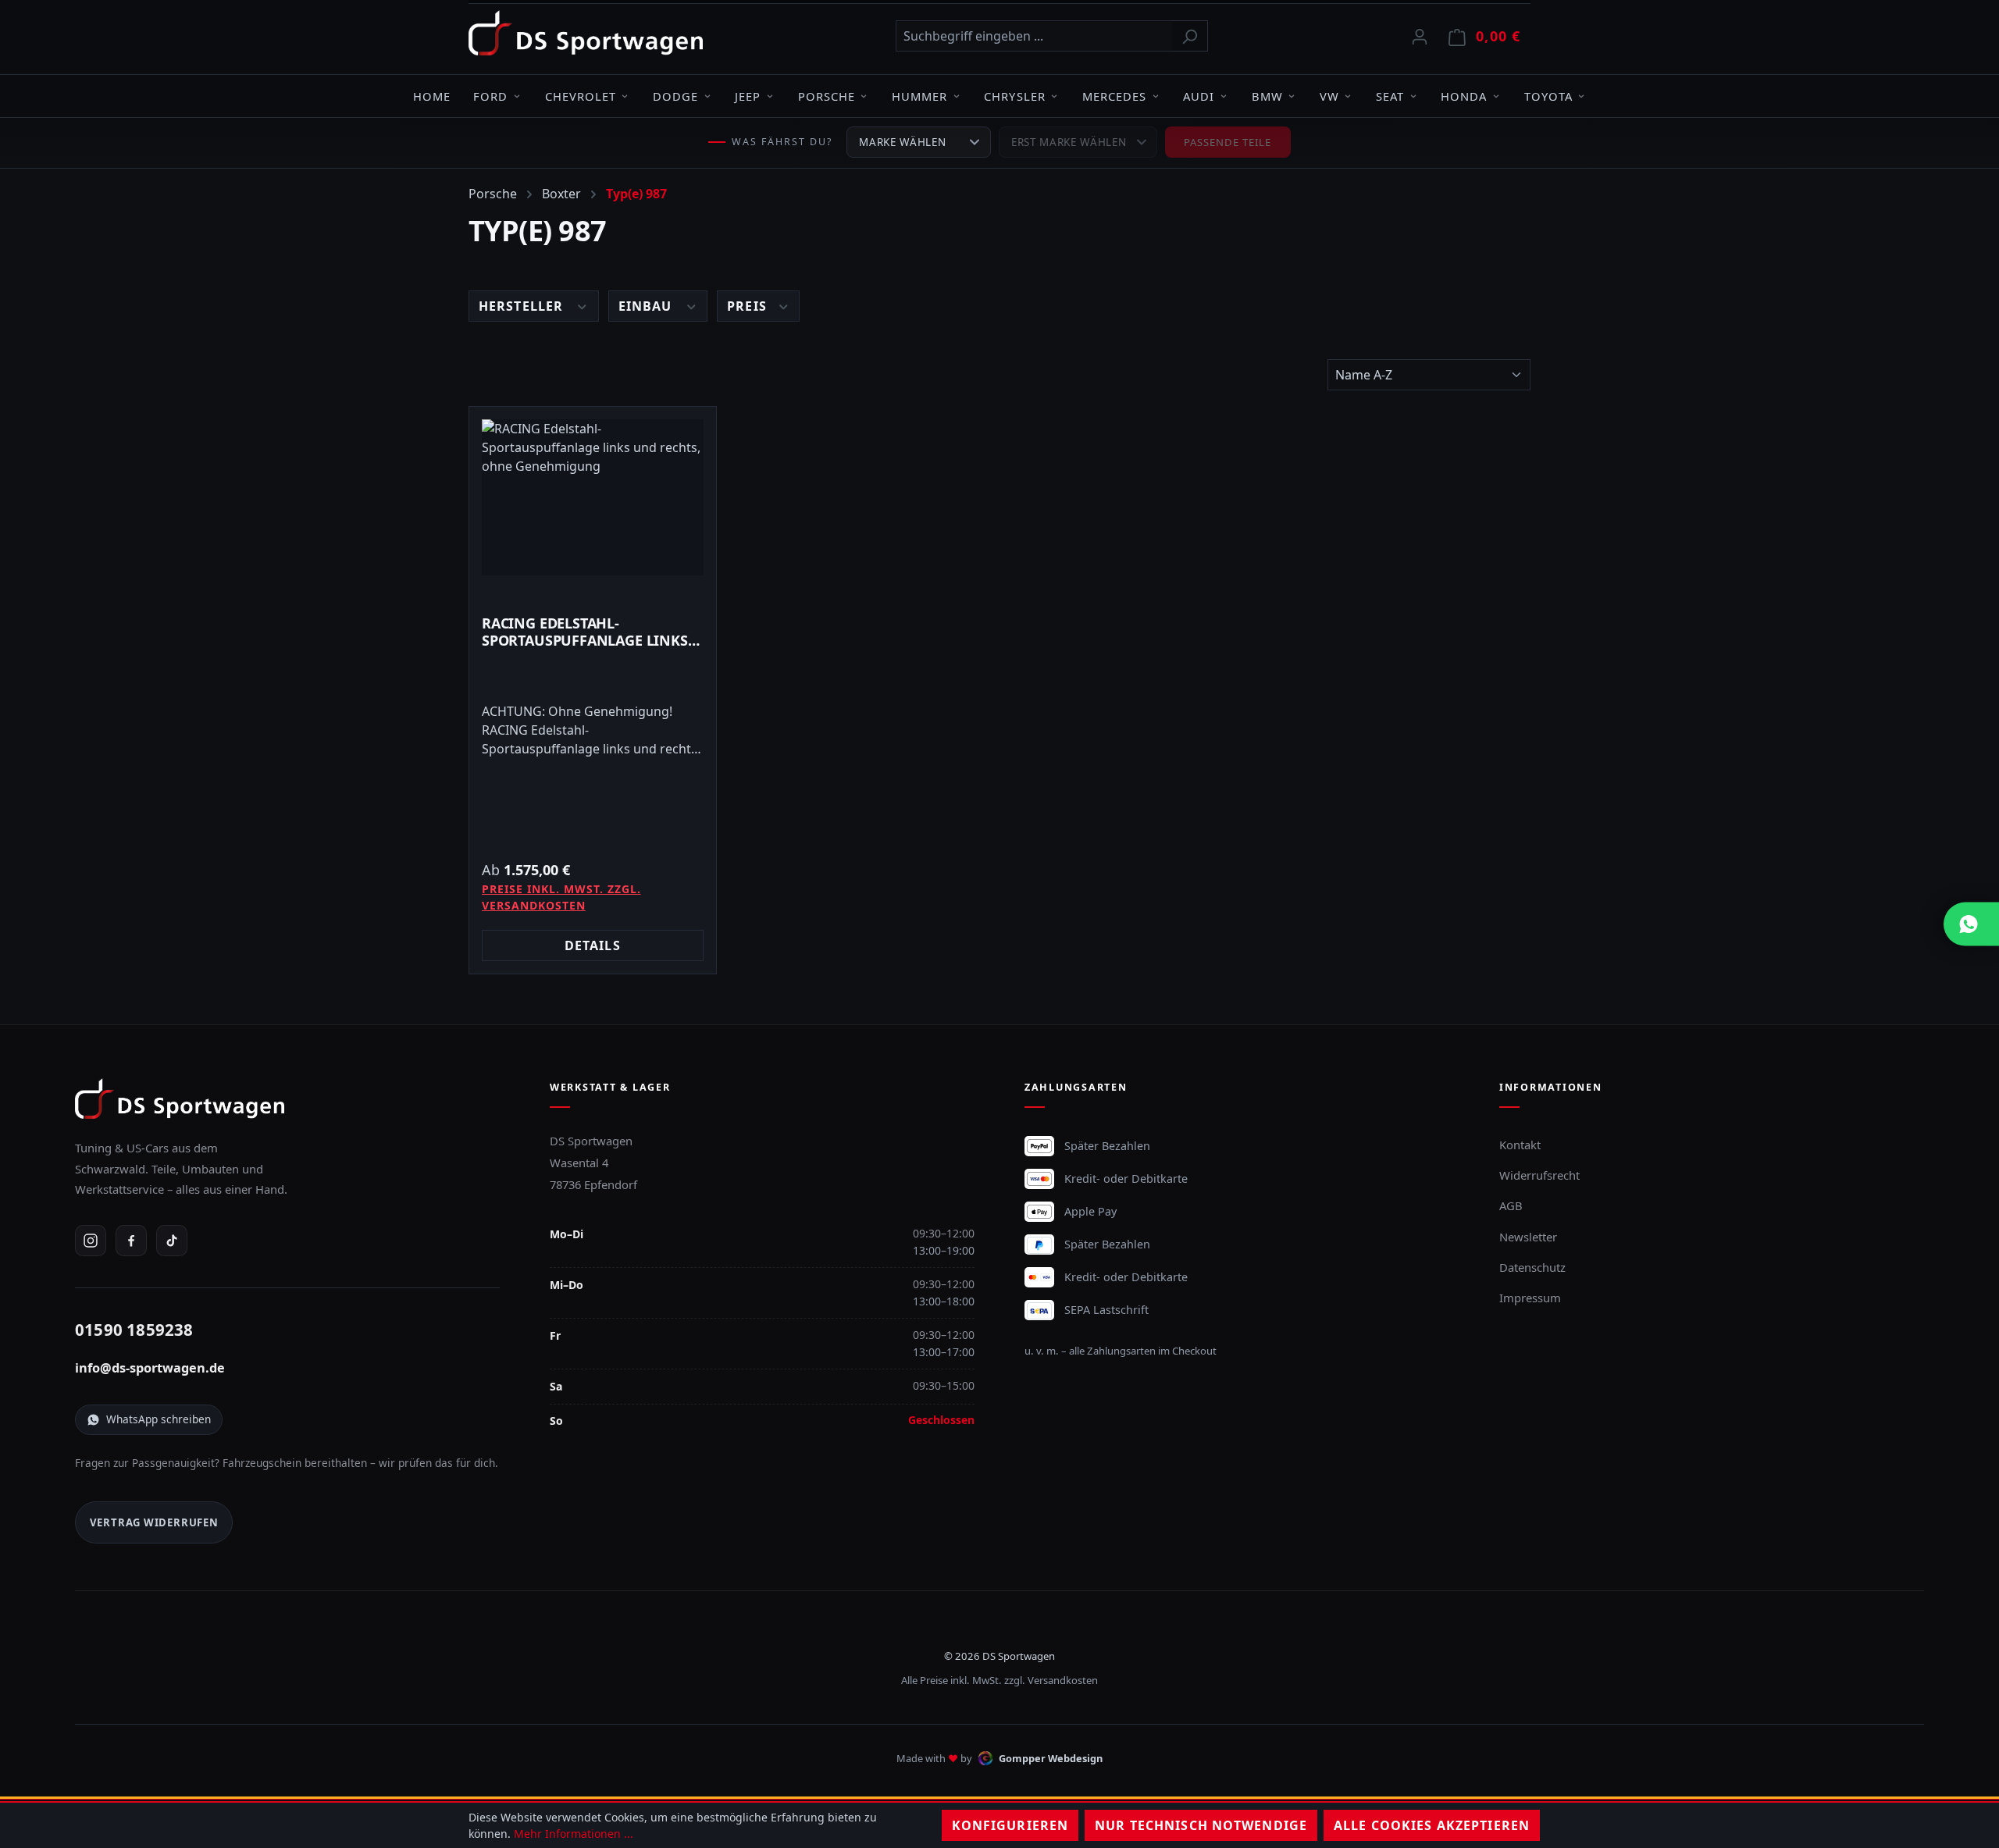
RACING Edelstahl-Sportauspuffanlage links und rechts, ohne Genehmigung (585, 632)
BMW (1267, 96)
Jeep (748, 96)
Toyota (1548, 96)
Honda (1464, 96)
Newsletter (1528, 1237)
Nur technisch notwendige (1201, 1825)
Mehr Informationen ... (574, 1834)
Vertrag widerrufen (154, 1522)
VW (1329, 96)
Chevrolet (581, 96)
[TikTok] (172, 1241)
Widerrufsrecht (1539, 1175)
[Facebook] (131, 1241)
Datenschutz (1532, 1267)
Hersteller (523, 306)
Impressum (1530, 1298)
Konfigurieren (1010, 1825)
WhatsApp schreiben (159, 1419)
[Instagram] (91, 1241)
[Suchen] (1190, 36)
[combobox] (1034, 36)
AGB (1511, 1205)
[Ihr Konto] (1420, 36)
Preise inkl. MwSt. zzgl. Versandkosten (561, 897)
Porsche (827, 96)
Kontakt (1520, 1145)
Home (432, 96)
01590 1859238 (134, 1330)
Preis (749, 306)
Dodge (675, 96)
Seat (1390, 96)
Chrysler (1014, 96)
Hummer (919, 96)
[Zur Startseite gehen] (586, 33)
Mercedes (1114, 96)
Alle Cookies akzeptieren (1432, 1825)
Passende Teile (1228, 142)
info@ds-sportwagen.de (150, 1368)
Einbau (647, 306)
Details (593, 945)
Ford (490, 96)
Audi (1199, 96)
